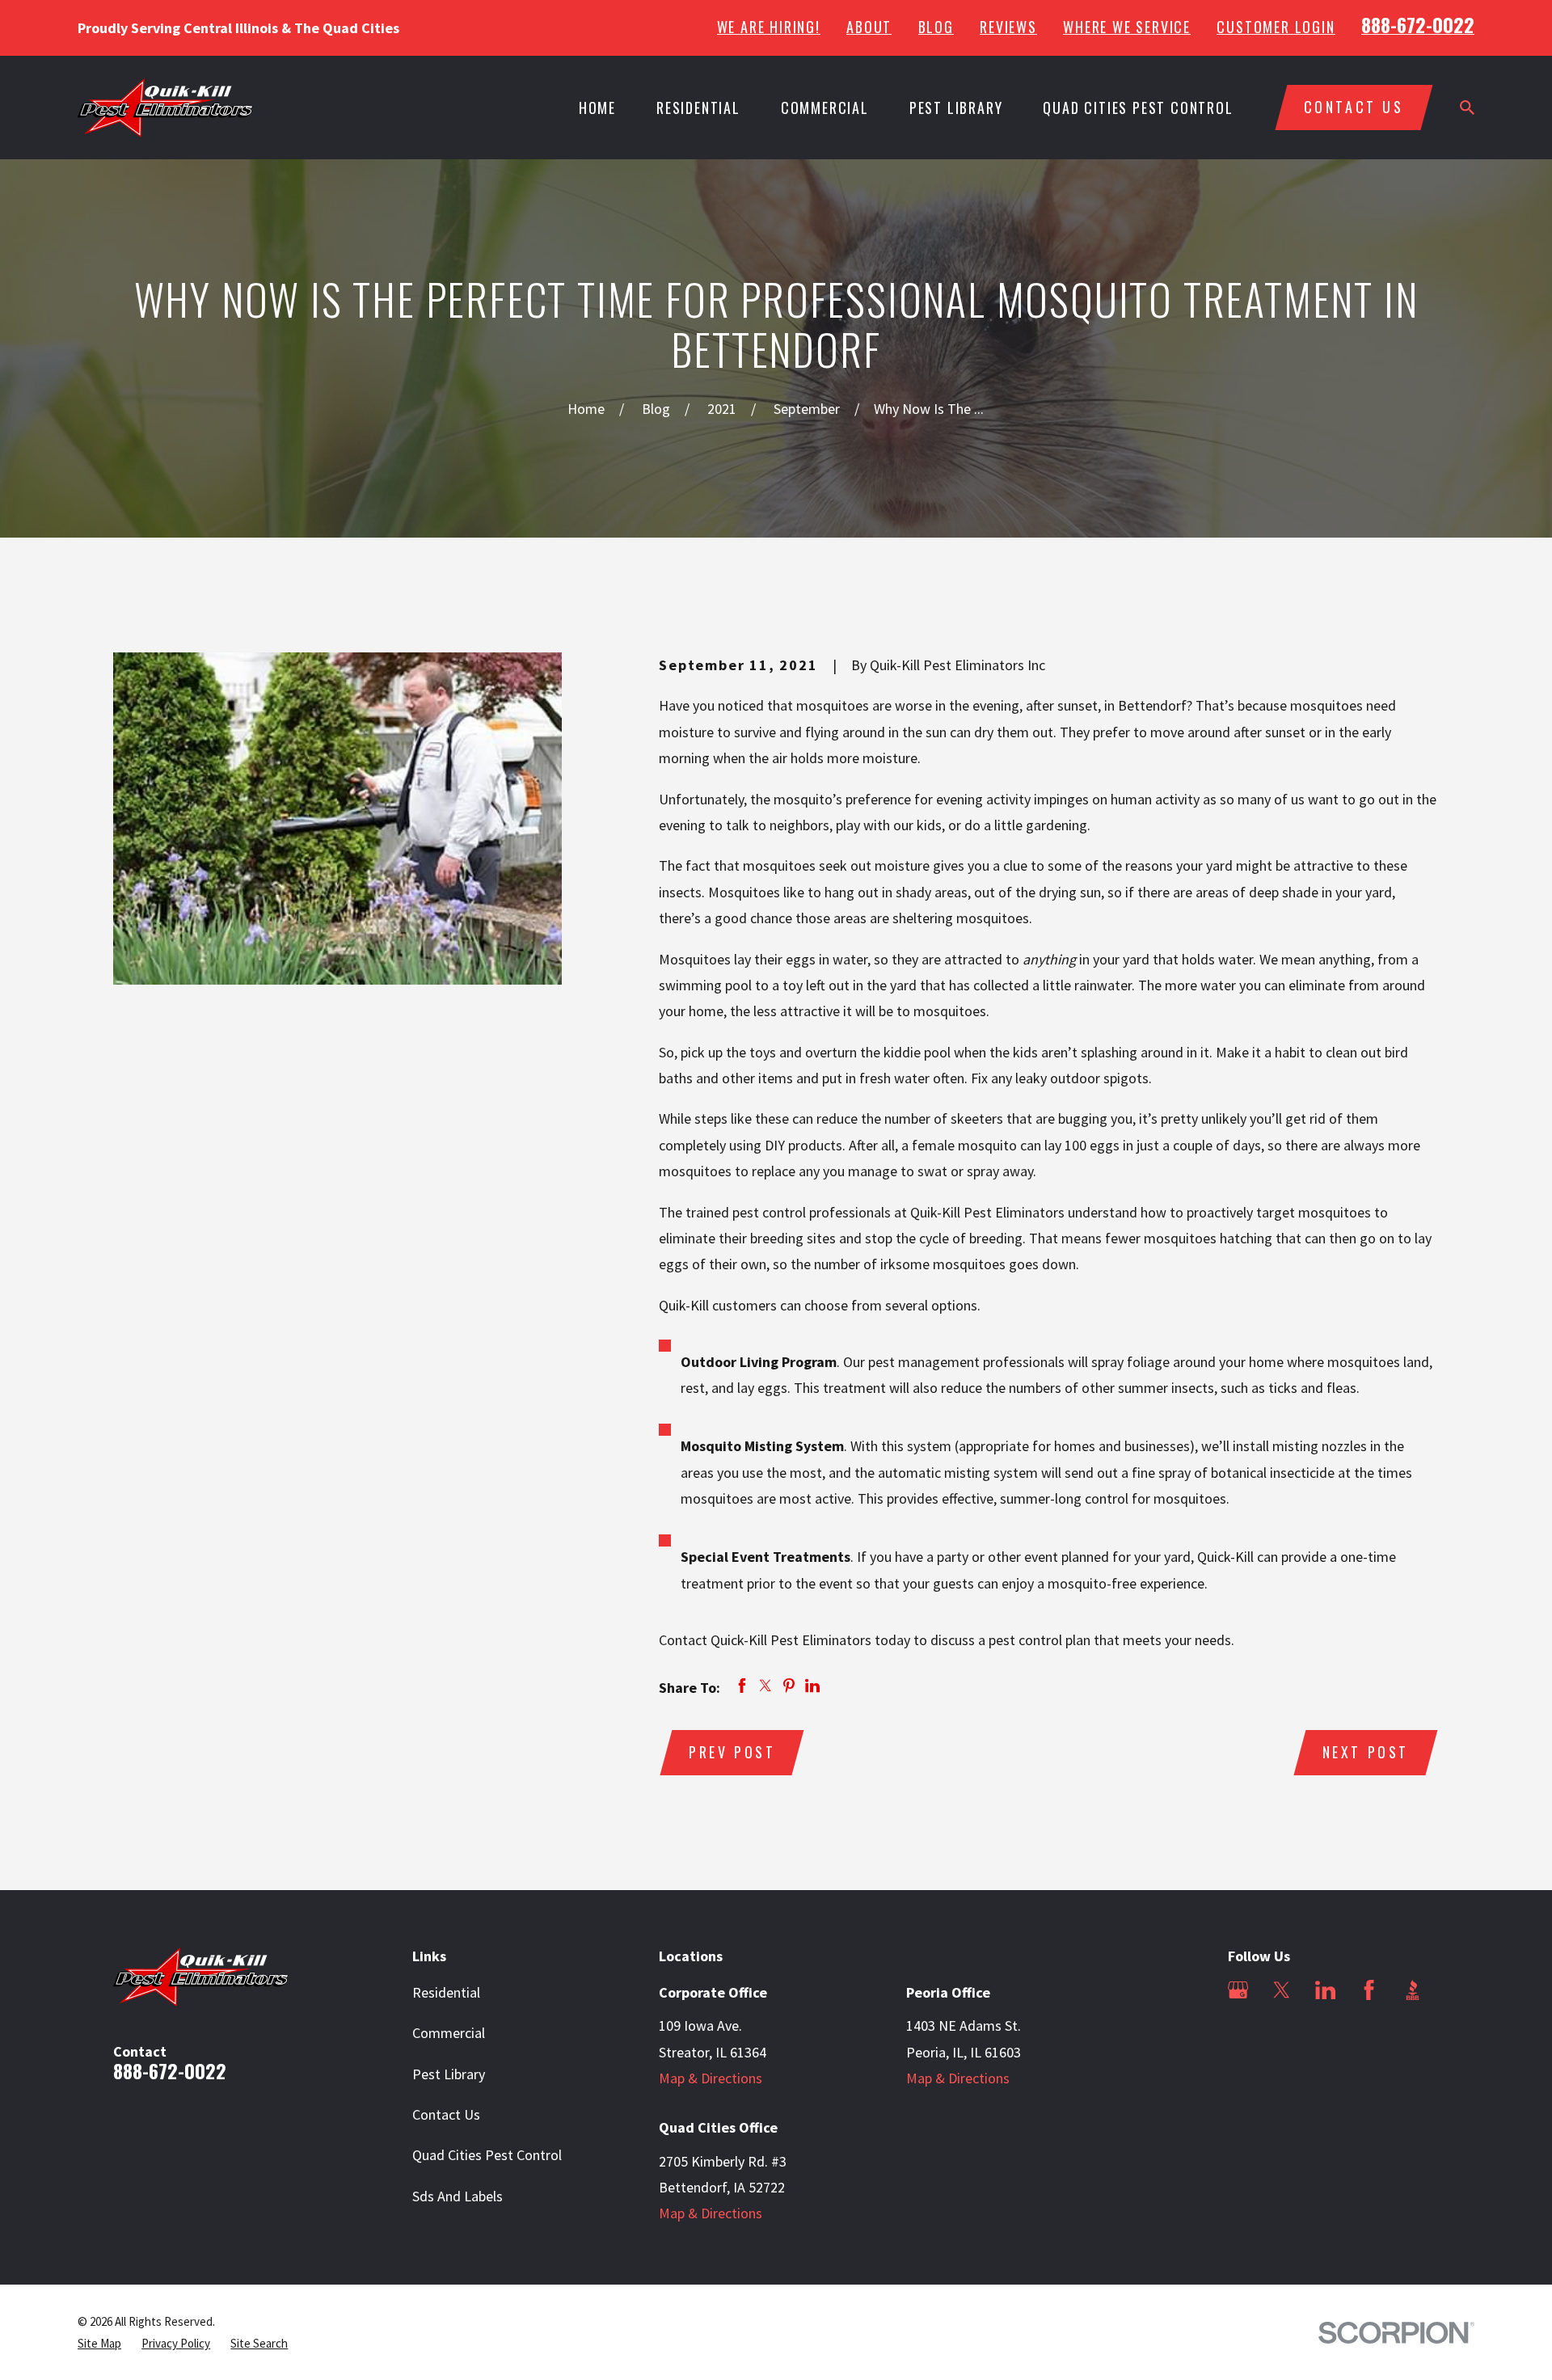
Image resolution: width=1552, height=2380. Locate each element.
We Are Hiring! (769, 27)
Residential (446, 1992)
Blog (936, 27)
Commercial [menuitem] (825, 108)
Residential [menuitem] (698, 108)
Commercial (449, 2033)
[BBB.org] (1413, 1990)
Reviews (1008, 27)
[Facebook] (1369, 1990)
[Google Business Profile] (1238, 1990)
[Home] (165, 108)
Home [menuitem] (597, 108)
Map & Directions (711, 2078)
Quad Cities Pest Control (487, 2155)
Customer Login (1276, 27)
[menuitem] (99, 2343)
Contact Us (446, 2114)
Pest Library (449, 2074)
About (869, 27)
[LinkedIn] (1325, 1990)
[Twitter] (1282, 1990)
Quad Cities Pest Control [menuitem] (1138, 108)
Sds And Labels (458, 2196)
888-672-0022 (1418, 24)
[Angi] (1238, 2034)
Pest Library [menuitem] (956, 108)
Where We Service (1127, 27)
